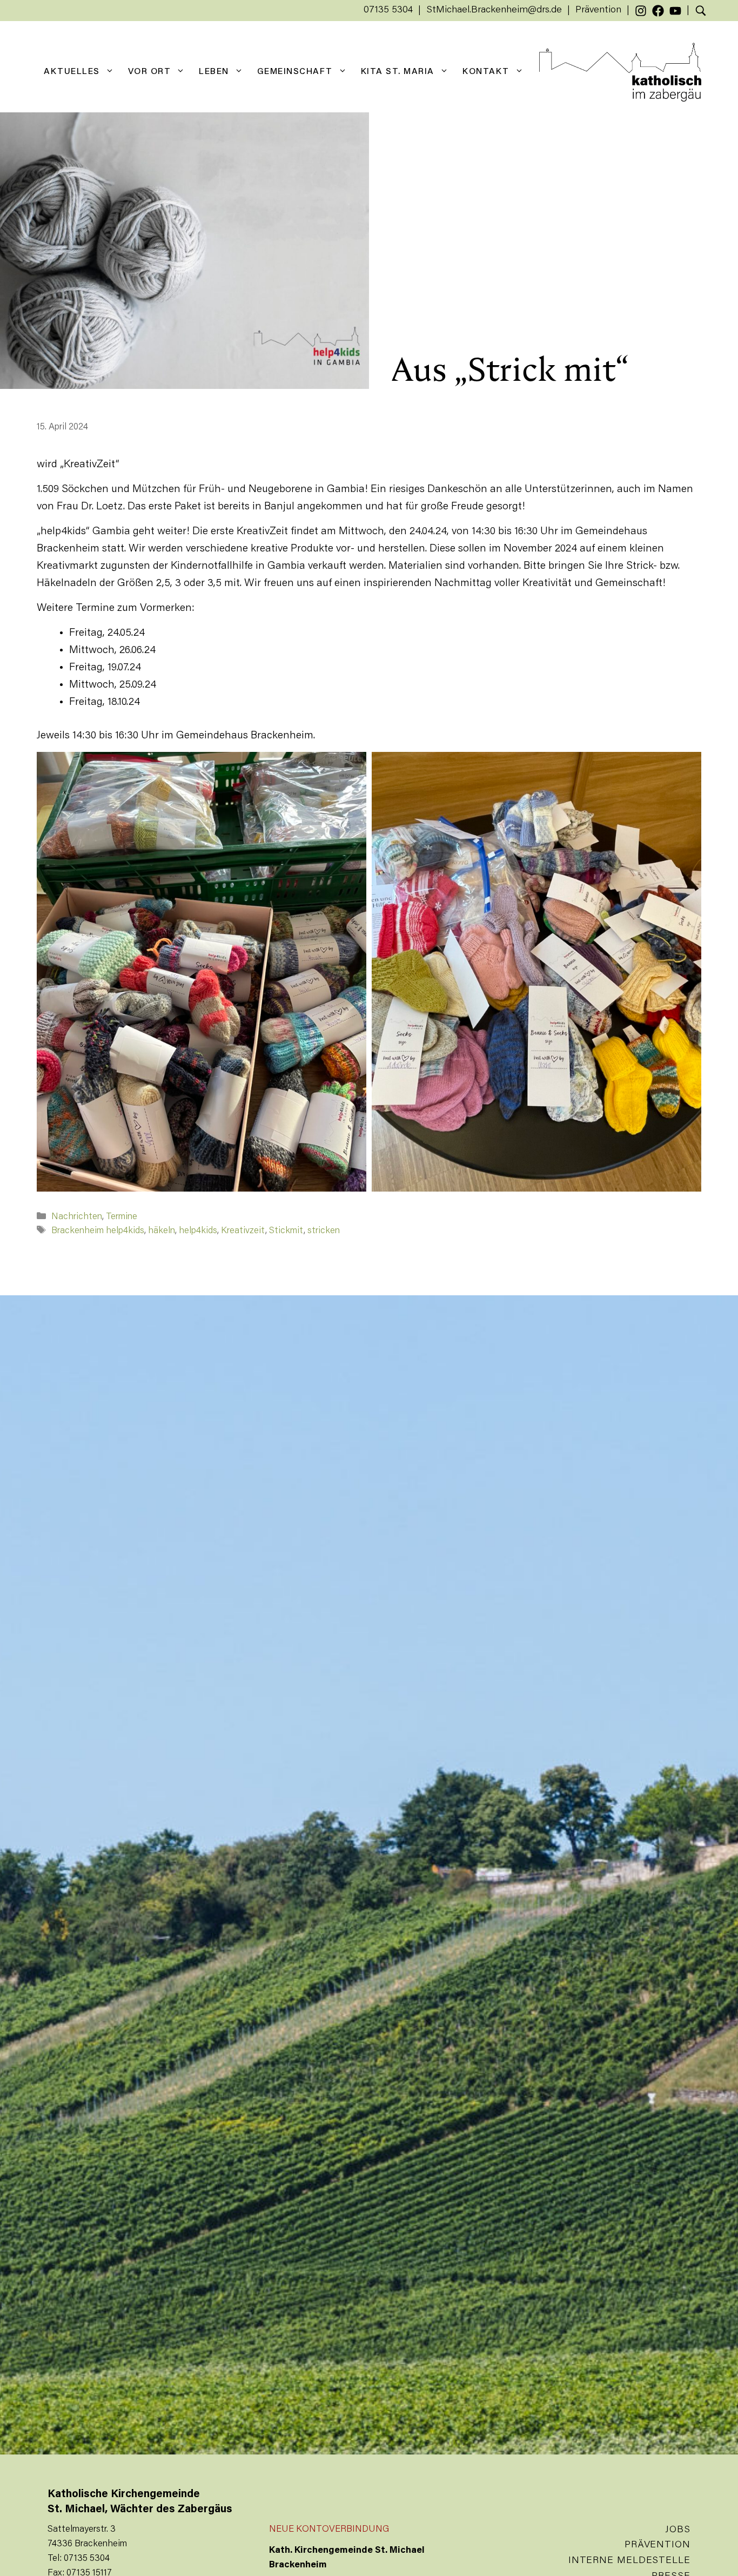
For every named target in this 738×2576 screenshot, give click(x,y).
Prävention (598, 10)
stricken (324, 1231)
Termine (122, 1217)
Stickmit (286, 1231)
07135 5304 (388, 10)
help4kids (198, 1231)
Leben (214, 72)
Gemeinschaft (295, 72)
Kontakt (486, 72)
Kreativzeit (243, 1231)
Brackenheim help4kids (98, 1231)
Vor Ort (150, 72)
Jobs (678, 2530)
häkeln (162, 1231)
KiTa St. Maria (398, 72)
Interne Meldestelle (629, 2561)
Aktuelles (72, 72)
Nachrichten (77, 1217)
